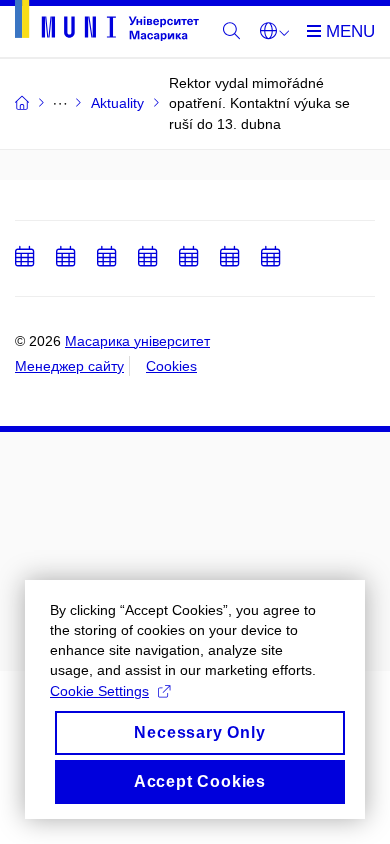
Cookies (171, 366)
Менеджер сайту (69, 366)
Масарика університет (137, 341)
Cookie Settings (99, 691)
